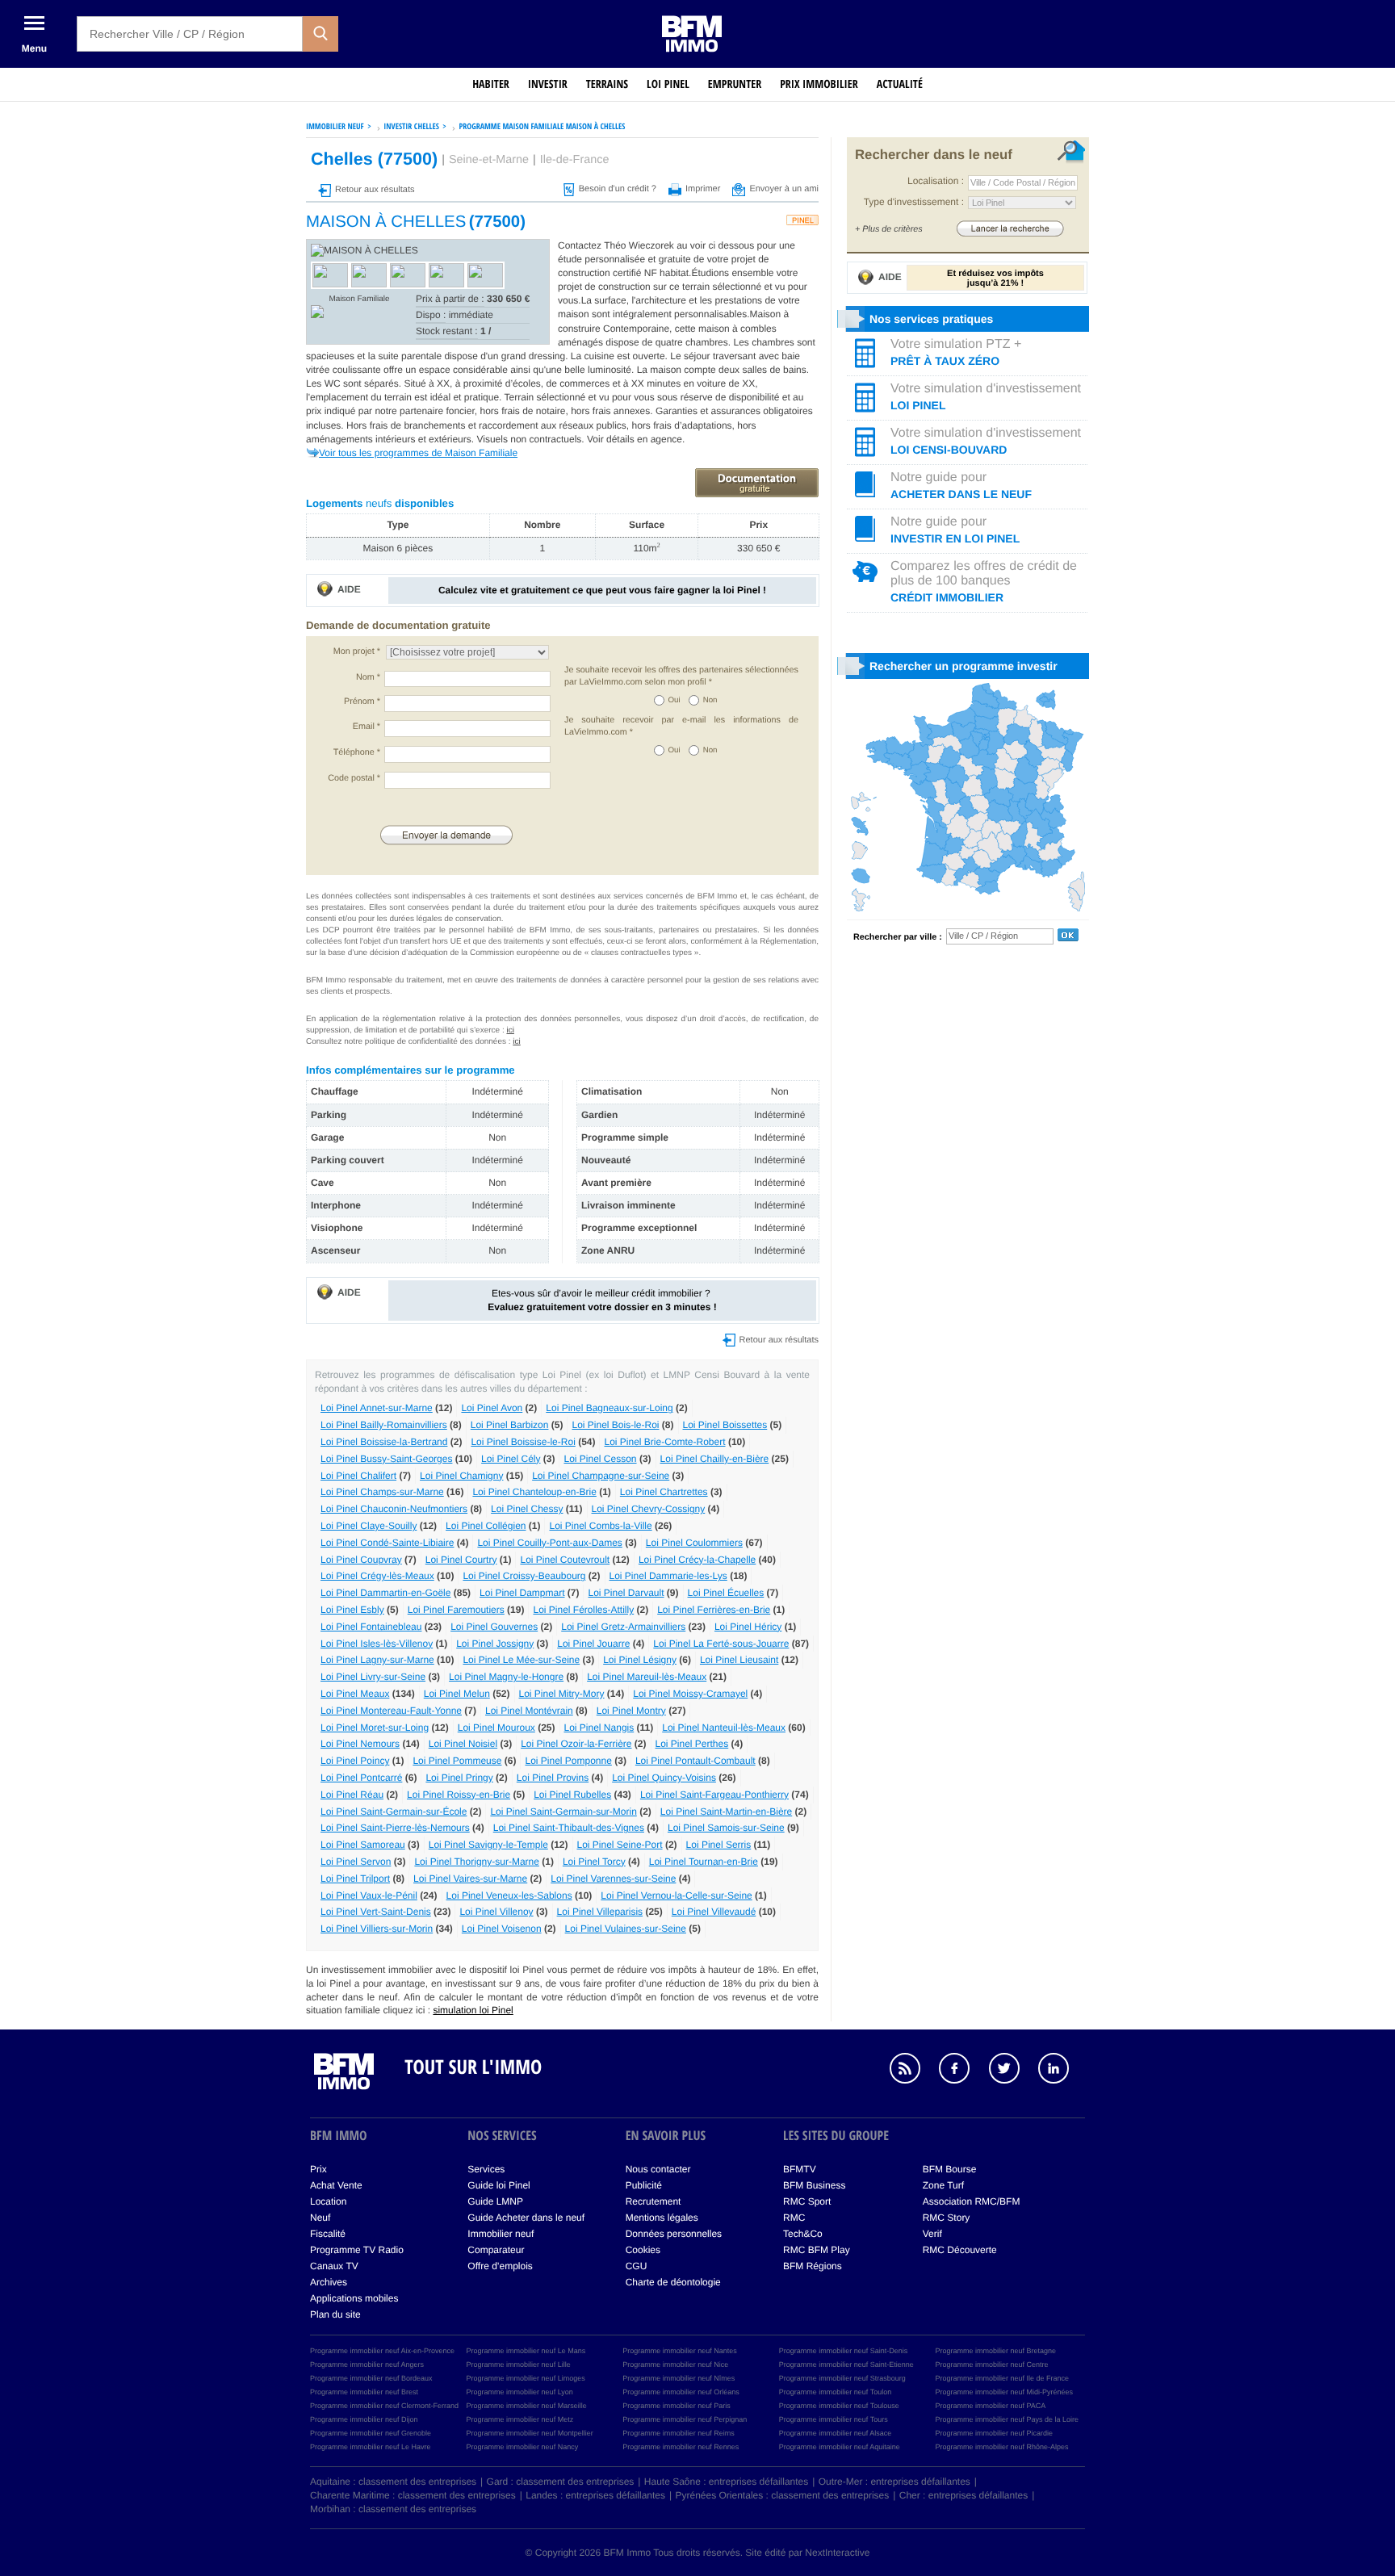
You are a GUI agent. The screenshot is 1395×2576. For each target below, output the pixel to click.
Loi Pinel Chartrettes (664, 1492)
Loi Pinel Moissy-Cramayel (690, 1694)
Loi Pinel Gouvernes (494, 1627)
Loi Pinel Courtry (461, 1560)
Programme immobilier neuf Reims (679, 2433)
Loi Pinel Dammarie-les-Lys (668, 1576)
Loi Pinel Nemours (360, 1744)
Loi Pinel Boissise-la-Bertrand (384, 1442)
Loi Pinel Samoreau (363, 1845)
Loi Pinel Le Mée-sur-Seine (521, 1660)
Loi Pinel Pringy (459, 1778)
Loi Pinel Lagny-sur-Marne (377, 1660)
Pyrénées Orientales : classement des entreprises (783, 2495)
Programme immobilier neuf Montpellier (530, 2433)
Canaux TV (334, 2266)
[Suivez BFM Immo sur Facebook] (962, 2071)
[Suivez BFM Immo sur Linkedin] (1062, 2071)
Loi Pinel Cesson (600, 1459)
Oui (674, 700)
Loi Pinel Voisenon (502, 1929)
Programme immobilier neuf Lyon (520, 2392)
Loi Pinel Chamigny (461, 1476)
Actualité (900, 84)
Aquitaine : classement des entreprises (393, 2482)
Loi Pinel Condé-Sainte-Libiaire (387, 1543)
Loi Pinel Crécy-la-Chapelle (697, 1560)
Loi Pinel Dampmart (522, 1593)
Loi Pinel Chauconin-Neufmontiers (394, 1509)
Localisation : (936, 181)
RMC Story (947, 2218)
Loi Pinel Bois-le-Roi (615, 1425)
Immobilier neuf (501, 2234)
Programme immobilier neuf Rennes (681, 2447)
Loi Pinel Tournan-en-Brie (704, 1862)
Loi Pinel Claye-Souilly (369, 1526)
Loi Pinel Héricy (748, 1627)
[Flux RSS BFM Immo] (913, 2071)
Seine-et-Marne (489, 160)
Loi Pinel (668, 84)
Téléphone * (357, 752)
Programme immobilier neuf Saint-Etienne (846, 2364)
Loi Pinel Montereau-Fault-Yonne (391, 1711)
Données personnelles (674, 2234)
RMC (794, 2218)
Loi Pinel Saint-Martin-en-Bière (726, 1812)
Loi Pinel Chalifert (358, 1476)
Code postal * (354, 778)
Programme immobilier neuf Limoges (526, 2378)
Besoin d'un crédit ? (618, 189)
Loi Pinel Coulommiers (694, 1543)
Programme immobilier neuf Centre (991, 2364)
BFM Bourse (950, 2169)
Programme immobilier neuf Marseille (527, 2406)
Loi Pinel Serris (719, 1845)
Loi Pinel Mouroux (496, 1728)
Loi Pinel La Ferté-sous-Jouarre (721, 1644)
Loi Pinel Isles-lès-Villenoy (377, 1644)
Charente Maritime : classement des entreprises (413, 2495)
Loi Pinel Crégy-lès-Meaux (377, 1576)
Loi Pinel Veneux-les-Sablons (509, 1895)
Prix (318, 2169)
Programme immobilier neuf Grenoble (371, 2433)
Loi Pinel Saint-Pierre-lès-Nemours (395, 1828)
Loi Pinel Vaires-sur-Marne (470, 1879)
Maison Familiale (359, 299)
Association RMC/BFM (972, 2201)
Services (486, 2169)
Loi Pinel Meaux (355, 1694)
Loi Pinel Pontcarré (361, 1778)
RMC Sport (807, 2201)
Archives (329, 2282)
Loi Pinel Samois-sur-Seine (726, 1828)
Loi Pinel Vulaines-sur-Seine (626, 1929)
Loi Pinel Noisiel (463, 1744)
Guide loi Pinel (499, 2185)
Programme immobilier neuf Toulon (835, 2392)
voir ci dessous (724, 245)
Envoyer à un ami (784, 189)
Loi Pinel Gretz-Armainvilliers (623, 1627)
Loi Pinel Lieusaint (739, 1660)
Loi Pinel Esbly (352, 1610)
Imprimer (703, 189)
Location (328, 2201)
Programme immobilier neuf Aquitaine (840, 2447)
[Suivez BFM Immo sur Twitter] (1012, 2071)
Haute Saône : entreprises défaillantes (726, 2482)
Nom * (368, 677)
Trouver (1010, 228)
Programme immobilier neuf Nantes (680, 2351)
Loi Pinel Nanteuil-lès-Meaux (724, 1728)
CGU (637, 2266)
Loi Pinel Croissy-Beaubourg (524, 1576)
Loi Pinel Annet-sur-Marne (377, 1408)
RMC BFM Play (817, 2250)
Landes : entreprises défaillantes (595, 2495)
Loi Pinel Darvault (626, 1593)
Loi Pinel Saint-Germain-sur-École (394, 1812)
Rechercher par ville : (898, 937)
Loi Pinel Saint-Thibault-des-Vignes (569, 1828)
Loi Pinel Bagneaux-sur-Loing (609, 1408)
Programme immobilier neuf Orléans (681, 2392)
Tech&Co (803, 2234)
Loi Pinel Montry (631, 1711)
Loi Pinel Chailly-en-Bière (715, 1459)
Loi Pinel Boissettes (725, 1425)
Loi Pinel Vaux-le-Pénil (369, 1895)
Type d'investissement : (914, 202)
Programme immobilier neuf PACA (990, 2406)
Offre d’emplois (500, 2266)
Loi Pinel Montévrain (529, 1711)
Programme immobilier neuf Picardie (994, 2433)
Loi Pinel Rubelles (572, 1795)
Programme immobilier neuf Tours (834, 2419)
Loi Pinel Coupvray (361, 1560)
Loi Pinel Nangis (599, 1728)
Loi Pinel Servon (356, 1862)
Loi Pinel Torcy (594, 1862)
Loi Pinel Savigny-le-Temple (488, 1845)
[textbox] (190, 34)
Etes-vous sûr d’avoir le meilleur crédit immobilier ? (602, 1300)
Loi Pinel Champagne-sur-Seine (601, 1476)
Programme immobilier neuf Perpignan (685, 2419)
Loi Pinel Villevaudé (714, 1912)
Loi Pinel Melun (457, 1694)
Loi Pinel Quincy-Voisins (664, 1778)
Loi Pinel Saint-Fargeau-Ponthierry (714, 1795)
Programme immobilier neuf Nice (675, 2364)
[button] (320, 34)
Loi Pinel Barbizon (510, 1425)
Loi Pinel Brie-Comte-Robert (664, 1442)
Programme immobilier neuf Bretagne (995, 2351)
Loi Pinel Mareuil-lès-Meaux (647, 1677)
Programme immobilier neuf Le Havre (371, 2447)
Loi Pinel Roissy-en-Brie (459, 1795)
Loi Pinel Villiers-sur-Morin (377, 1929)
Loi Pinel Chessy (527, 1509)
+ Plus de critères (889, 229)
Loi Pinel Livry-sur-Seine (373, 1677)
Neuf (320, 2218)
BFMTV (800, 2169)
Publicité (644, 2185)
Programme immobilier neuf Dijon (364, 2419)
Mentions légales (662, 2218)
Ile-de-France (575, 160)
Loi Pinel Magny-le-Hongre (506, 1677)
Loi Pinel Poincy (355, 1761)
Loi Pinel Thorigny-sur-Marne (477, 1862)
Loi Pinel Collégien (486, 1526)
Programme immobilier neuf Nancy (523, 2447)
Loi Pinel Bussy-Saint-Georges (386, 1459)
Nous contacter (658, 2169)
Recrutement (654, 2201)
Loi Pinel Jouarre (593, 1644)
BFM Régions (813, 2266)
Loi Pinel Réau (352, 1795)
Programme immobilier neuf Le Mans (526, 2351)
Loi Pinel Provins (553, 1778)
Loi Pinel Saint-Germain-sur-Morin (563, 1812)
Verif (932, 2234)
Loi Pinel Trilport (355, 1879)
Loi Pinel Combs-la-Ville (600, 1526)
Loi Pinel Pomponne (568, 1761)
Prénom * (362, 702)
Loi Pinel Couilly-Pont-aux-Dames (549, 1543)
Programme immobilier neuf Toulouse (839, 2406)
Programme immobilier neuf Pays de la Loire (1007, 2419)
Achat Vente (336, 2185)
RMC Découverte (960, 2250)
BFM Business (814, 2185)
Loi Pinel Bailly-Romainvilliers (384, 1425)
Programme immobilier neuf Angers (367, 2364)
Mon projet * (357, 651)
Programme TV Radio (357, 2250)
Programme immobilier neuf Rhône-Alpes (1001, 2447)
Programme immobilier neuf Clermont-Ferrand (384, 2406)
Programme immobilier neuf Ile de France (1002, 2378)
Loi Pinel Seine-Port (620, 1845)
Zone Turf (943, 2185)
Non (710, 700)
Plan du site (335, 2314)
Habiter (491, 84)
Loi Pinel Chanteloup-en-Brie (534, 1492)
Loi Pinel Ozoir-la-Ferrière (576, 1744)
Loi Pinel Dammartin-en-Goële (385, 1593)
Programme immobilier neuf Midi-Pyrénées (1004, 2392)
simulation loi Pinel (473, 2010)
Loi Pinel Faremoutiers (456, 1610)
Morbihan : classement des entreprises (393, 2509)
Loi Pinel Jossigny (495, 1644)
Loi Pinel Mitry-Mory (562, 1694)
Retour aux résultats (375, 190)
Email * (367, 727)
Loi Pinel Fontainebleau (371, 1627)
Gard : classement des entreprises (561, 2482)
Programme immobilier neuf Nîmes (679, 2378)
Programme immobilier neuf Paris (677, 2406)
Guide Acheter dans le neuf (526, 2218)
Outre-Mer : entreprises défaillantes (894, 2482)
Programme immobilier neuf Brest (364, 2392)
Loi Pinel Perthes (692, 1744)
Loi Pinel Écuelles (726, 1593)
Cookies (643, 2250)
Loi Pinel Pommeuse (457, 1761)
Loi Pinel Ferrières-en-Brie (714, 1610)
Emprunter (735, 84)
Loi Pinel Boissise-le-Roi (523, 1442)
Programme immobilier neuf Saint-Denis (844, 2351)
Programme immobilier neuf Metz (520, 2419)
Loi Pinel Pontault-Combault (695, 1761)
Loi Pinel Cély (511, 1459)
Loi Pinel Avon (492, 1408)
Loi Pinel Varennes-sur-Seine (613, 1879)
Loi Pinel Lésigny (640, 1660)
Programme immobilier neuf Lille (519, 2364)
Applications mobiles (354, 2298)
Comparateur (496, 2250)
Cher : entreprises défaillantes (964, 2495)
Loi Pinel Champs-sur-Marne (382, 1492)
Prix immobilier (819, 84)
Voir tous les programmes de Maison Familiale (418, 453)
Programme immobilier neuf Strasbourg (842, 2378)
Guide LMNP (495, 2201)
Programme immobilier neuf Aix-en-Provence (382, 2351)
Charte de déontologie (673, 2282)
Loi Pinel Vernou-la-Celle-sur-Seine (676, 1895)
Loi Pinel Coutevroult (565, 1560)
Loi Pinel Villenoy (496, 1912)
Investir (548, 84)
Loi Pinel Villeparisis (600, 1912)
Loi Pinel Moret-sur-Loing (375, 1728)
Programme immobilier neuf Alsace (836, 2433)
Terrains (607, 84)
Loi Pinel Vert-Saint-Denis (376, 1912)
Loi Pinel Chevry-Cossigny (649, 1509)
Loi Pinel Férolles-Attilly (583, 1610)
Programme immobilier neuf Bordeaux (371, 2378)
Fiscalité (328, 2234)
